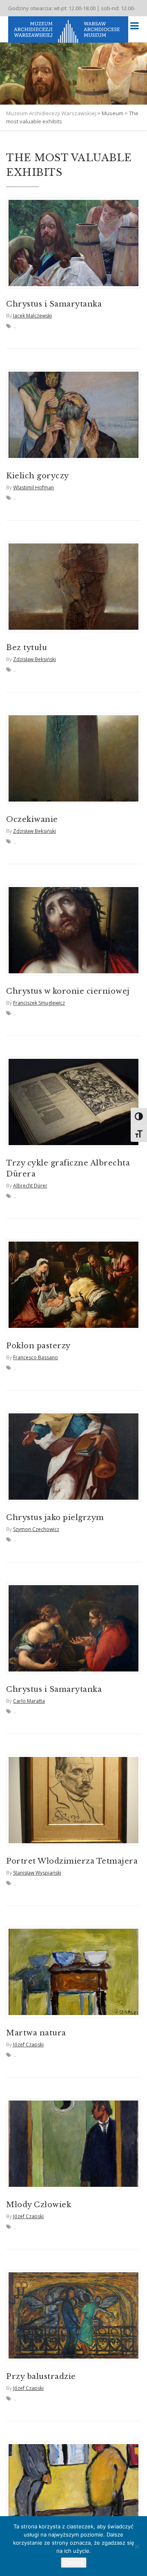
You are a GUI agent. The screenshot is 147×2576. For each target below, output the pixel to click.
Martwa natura (36, 2033)
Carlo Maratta (29, 1701)
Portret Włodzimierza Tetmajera (72, 1861)
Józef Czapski (28, 2045)
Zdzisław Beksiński (35, 659)
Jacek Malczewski (32, 316)
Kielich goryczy (38, 476)
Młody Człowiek (39, 2205)
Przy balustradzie (41, 2377)
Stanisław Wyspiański (37, 1873)
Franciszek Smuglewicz (39, 1003)
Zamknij (74, 2563)
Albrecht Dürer (30, 1186)
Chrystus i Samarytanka (54, 304)
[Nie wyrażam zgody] (137, 2546)
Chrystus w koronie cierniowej (68, 991)
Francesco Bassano (36, 1357)
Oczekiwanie (32, 819)
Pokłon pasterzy (38, 1346)
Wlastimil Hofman (33, 487)
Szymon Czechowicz (36, 1529)
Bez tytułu (27, 648)
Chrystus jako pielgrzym (55, 1518)
